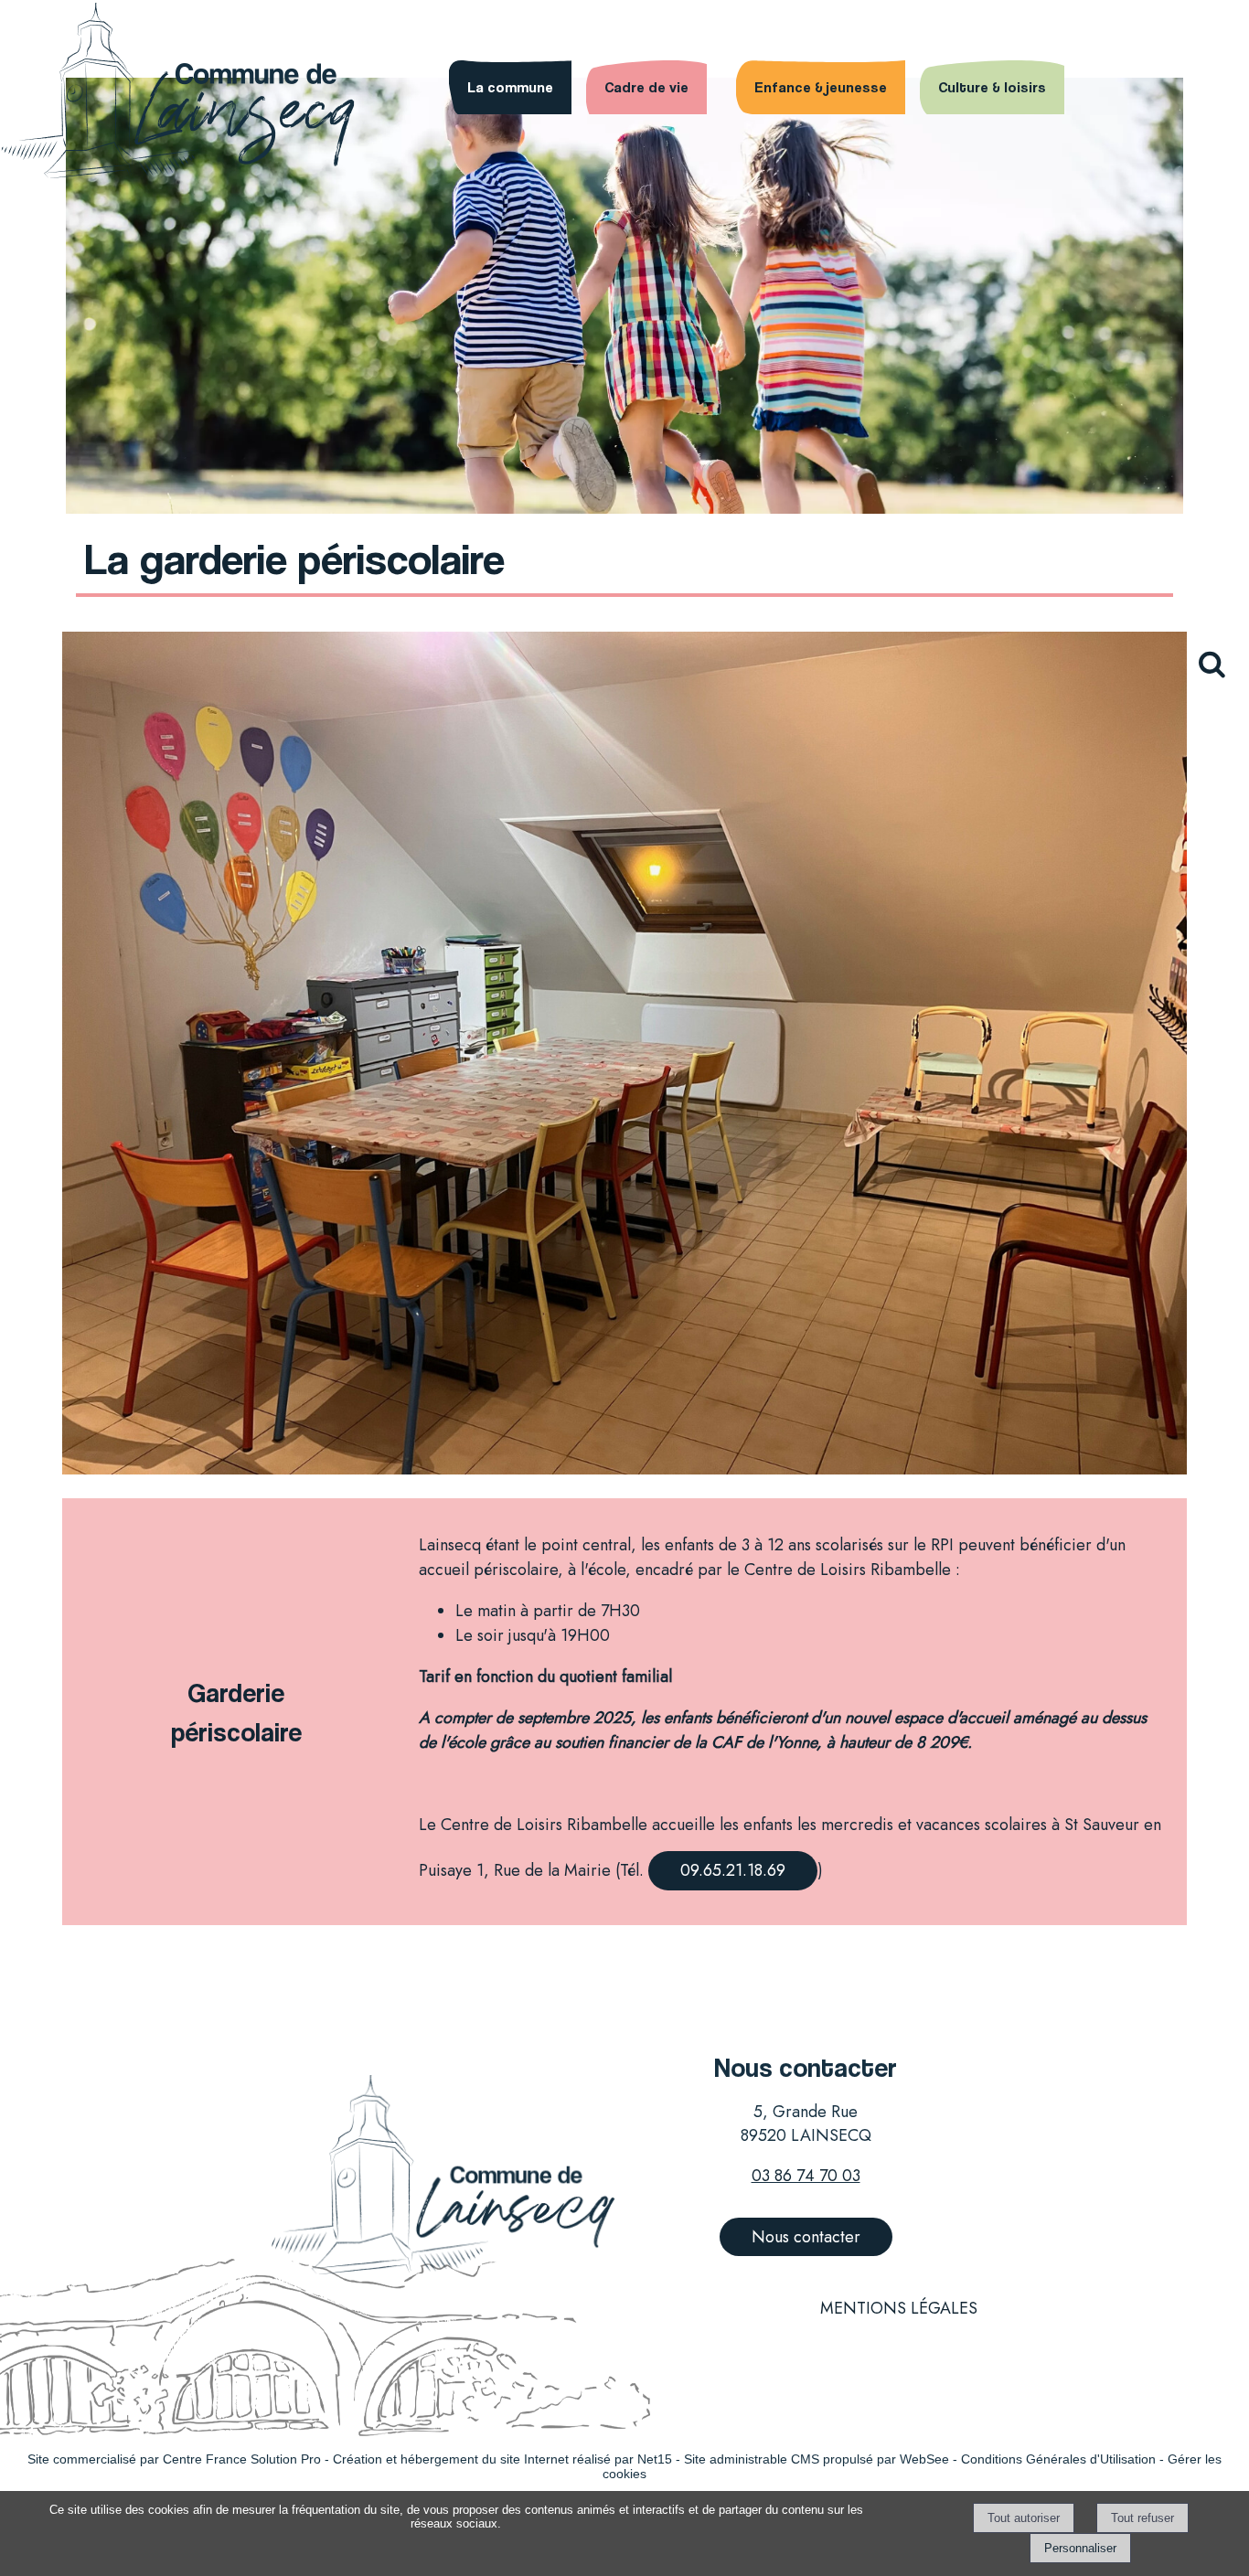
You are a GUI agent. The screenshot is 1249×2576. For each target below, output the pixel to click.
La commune (510, 87)
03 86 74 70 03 (806, 2176)
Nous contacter (806, 2237)
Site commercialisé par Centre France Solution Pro (174, 2459)
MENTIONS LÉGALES (899, 2308)
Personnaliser (1080, 2548)
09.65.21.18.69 (733, 1870)
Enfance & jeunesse (821, 87)
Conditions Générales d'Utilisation (1058, 2459)
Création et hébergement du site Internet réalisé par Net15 (502, 2459)
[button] (1219, 674)
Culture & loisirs (992, 87)
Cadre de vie (646, 87)
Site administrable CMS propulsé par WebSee (817, 2459)
